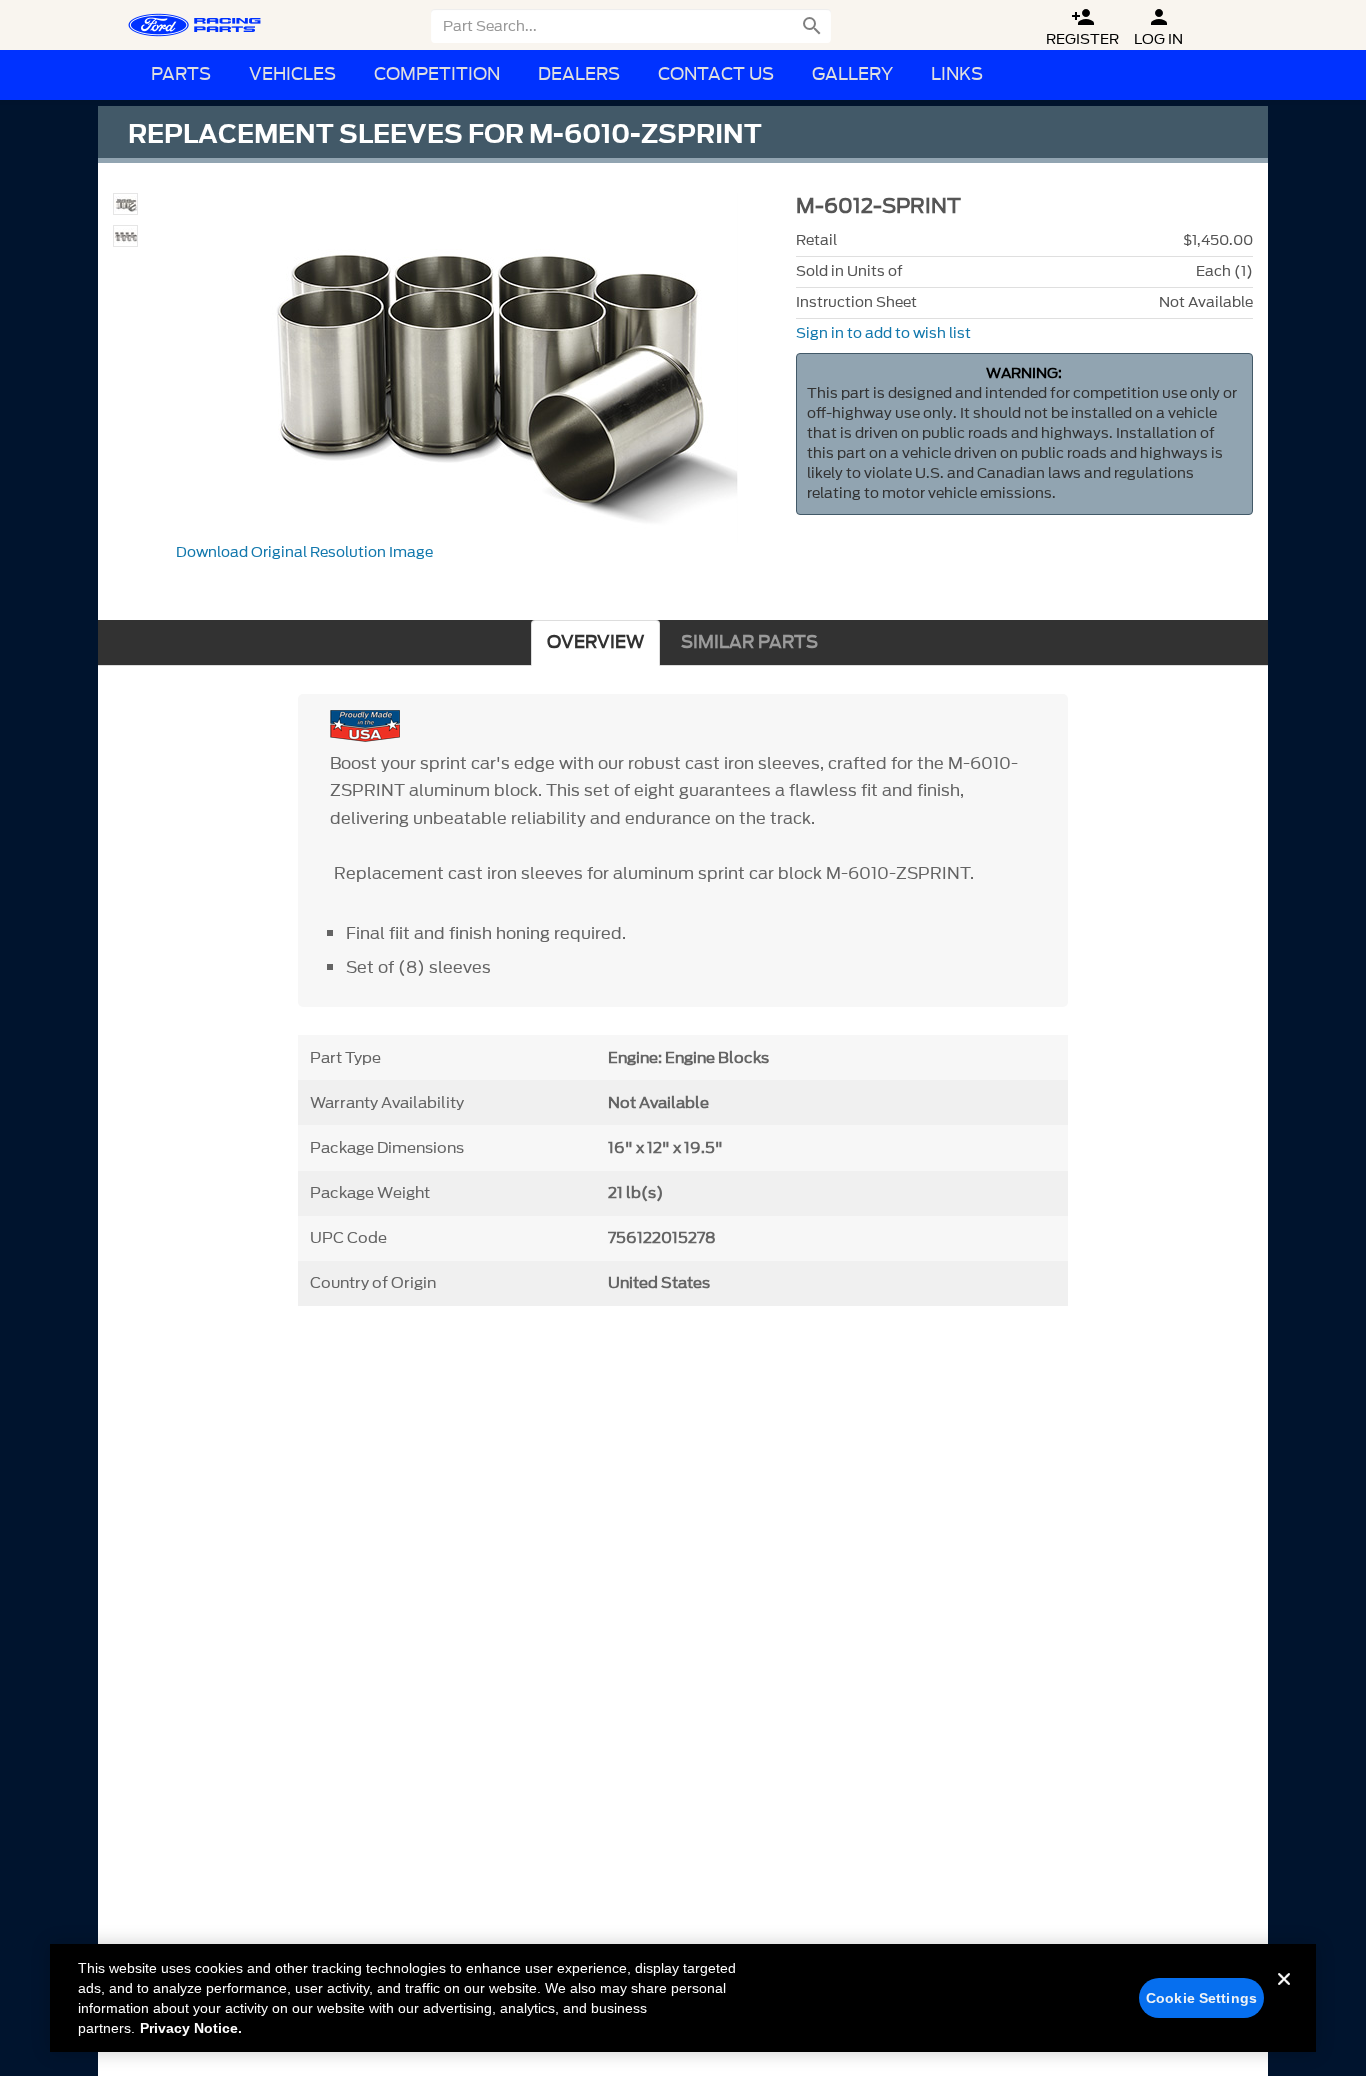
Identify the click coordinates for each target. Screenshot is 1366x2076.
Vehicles (292, 74)
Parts (181, 74)
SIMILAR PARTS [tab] (749, 642)
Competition (437, 74)
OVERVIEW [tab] (595, 642)
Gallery (852, 74)
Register (1082, 27)
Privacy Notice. (191, 2028)
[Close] (1284, 1995)
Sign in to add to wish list (883, 333)
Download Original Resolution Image (304, 552)
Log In (1158, 27)
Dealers (579, 74)
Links (957, 74)
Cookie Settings (1201, 1998)
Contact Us (716, 74)
